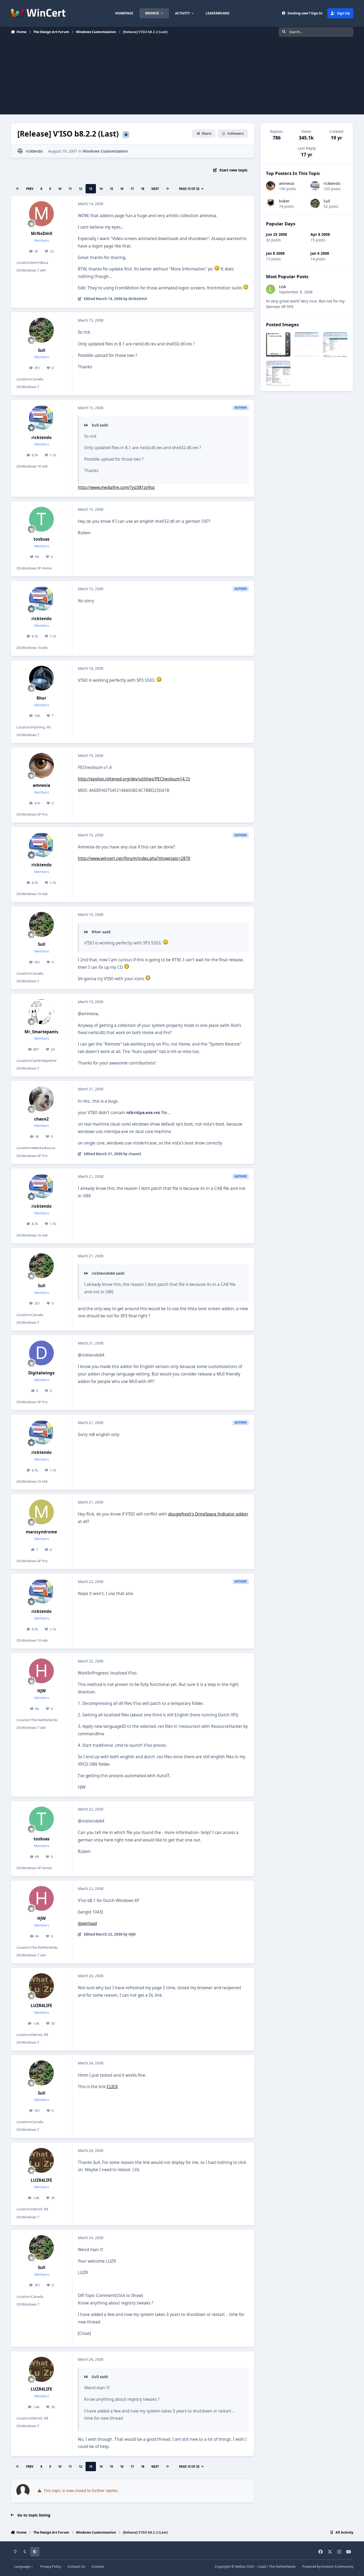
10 (60, 189)
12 (80, 189)
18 (143, 189)
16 (122, 189)
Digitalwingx (41, 1373)
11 (70, 189)
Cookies (98, 2567)
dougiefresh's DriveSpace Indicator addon (208, 1514)
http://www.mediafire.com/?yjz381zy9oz (116, 487)
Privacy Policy (51, 2567)
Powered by (328, 2567)
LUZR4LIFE (41, 2006)
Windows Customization (105, 151)
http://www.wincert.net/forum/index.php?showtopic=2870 (134, 858)
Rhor (41, 698)
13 (91, 189)
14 (101, 189)
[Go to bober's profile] (271, 203)
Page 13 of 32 (189, 189)
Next (155, 189)
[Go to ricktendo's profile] (20, 151)
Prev (30, 189)
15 (111, 189)
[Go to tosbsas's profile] (42, 519)
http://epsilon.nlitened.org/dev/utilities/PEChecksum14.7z (134, 779)
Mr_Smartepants (41, 1032)
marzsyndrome (41, 1532)
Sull (42, 350)
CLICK (112, 2087)
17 (132, 189)
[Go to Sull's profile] (42, 330)
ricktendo (34, 151)
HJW (42, 1691)
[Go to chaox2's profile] (42, 1099)
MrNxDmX (42, 234)
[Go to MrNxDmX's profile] (42, 214)
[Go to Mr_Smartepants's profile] (42, 1012)
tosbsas (42, 539)
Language (23, 2567)
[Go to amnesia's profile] (42, 765)
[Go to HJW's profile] (42, 1671)
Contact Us (76, 2567)
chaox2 (41, 1119)
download (87, 1923)
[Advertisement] (182, 77)
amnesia (41, 785)
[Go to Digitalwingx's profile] (42, 1353)
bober (284, 201)
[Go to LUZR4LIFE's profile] (42, 1986)
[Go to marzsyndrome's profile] (42, 1512)
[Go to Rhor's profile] (42, 678)
